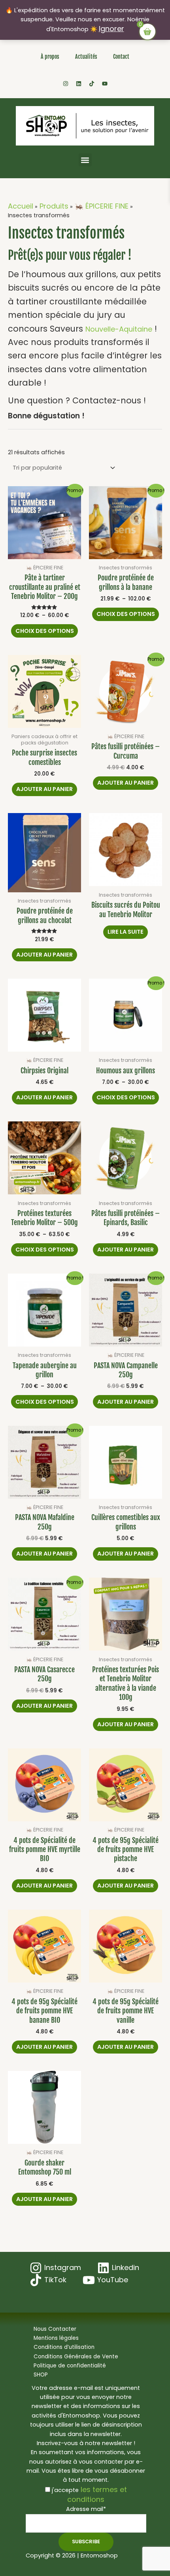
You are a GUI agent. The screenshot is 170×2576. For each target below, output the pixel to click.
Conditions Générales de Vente (76, 2357)
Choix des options (45, 631)
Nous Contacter (55, 2329)
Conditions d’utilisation (64, 2347)
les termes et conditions (97, 2494)
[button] (85, 160)
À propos (50, 57)
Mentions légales (56, 2338)
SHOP (41, 2375)
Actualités (86, 57)
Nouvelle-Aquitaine (119, 329)
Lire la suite (126, 932)
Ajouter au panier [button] (44, 789)
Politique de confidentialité (70, 2366)
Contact (121, 57)
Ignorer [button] (111, 29)
